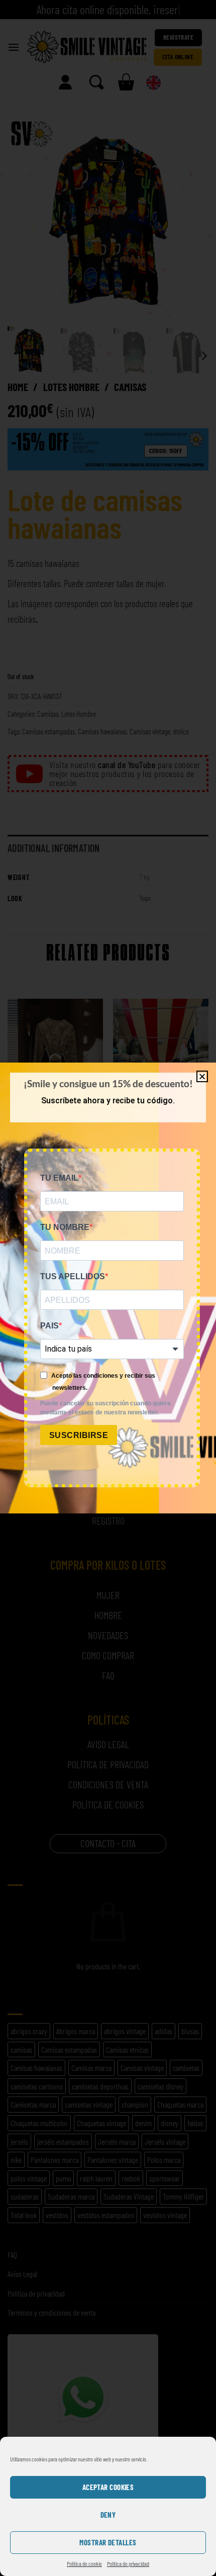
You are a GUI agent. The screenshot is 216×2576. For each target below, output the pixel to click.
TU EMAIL (59, 1178)
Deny (108, 2515)
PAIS (49, 1326)
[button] (202, 1076)
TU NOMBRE (65, 1227)
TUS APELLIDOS (73, 1276)
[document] (108, 1288)
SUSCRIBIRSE (79, 1435)
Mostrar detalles (108, 2542)
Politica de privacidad (128, 2563)
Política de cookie (84, 2563)
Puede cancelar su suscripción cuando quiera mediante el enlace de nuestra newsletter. (105, 1408)
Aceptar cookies (108, 2487)
